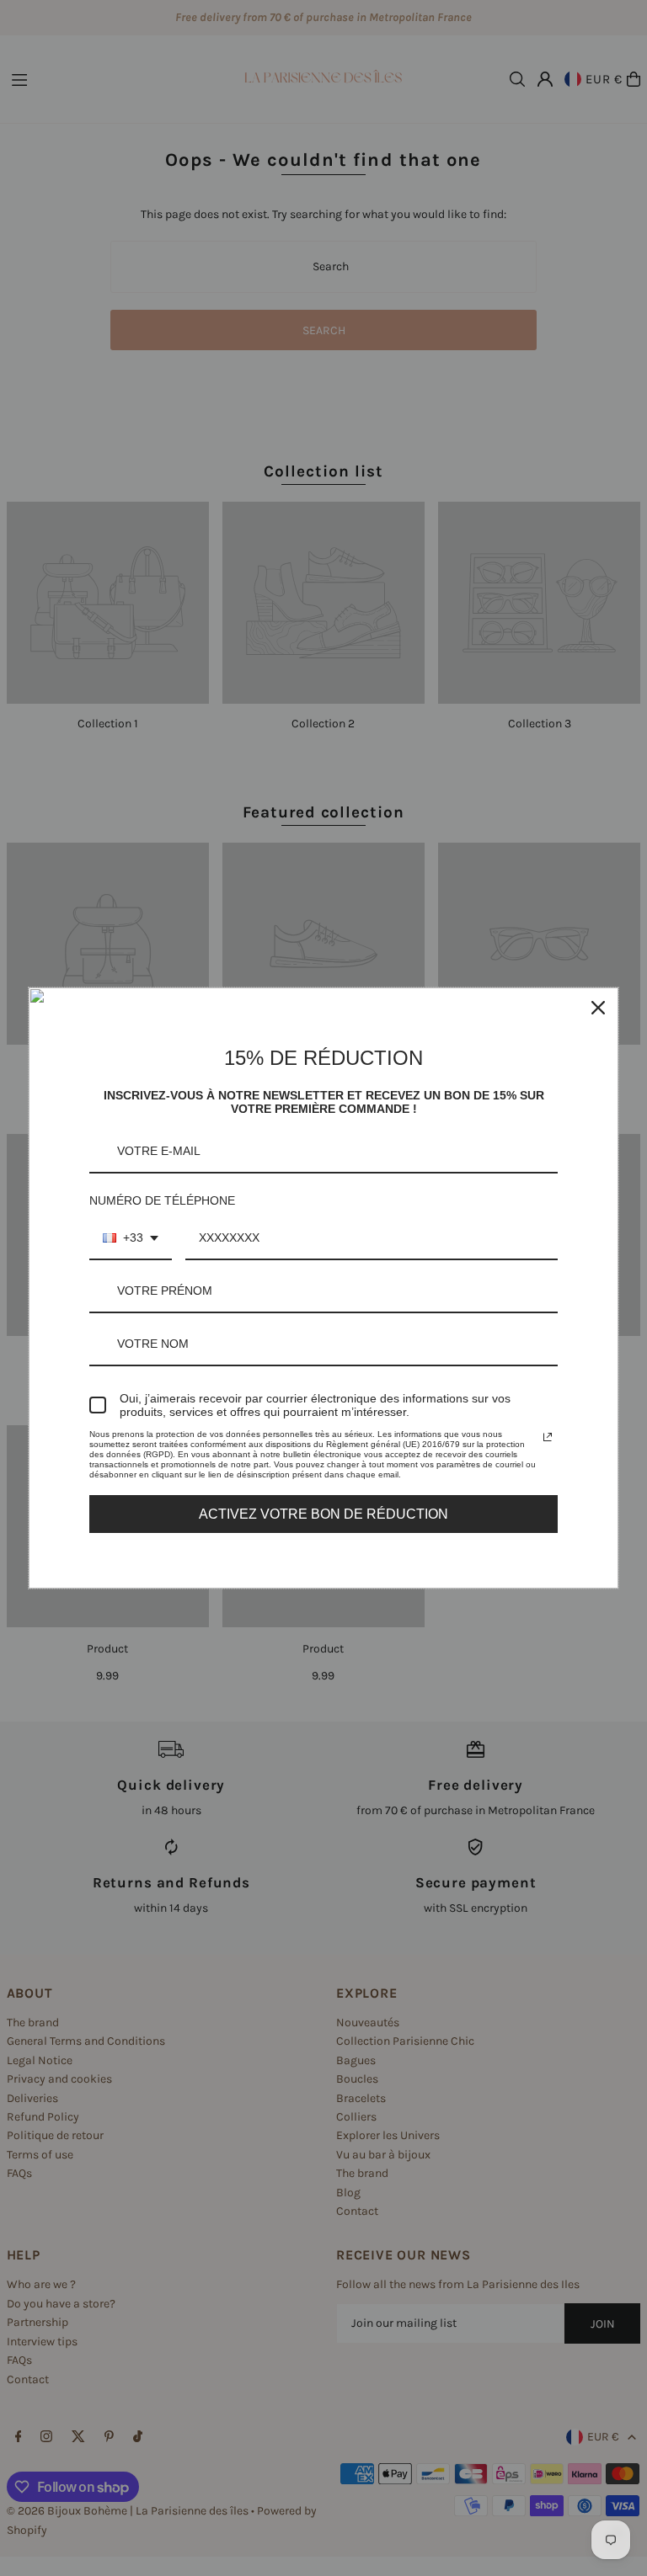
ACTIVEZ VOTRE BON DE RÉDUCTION (323, 1514)
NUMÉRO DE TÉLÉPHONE (162, 1200)
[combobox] (131, 1239)
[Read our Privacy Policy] (548, 1437)
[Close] (598, 1008)
